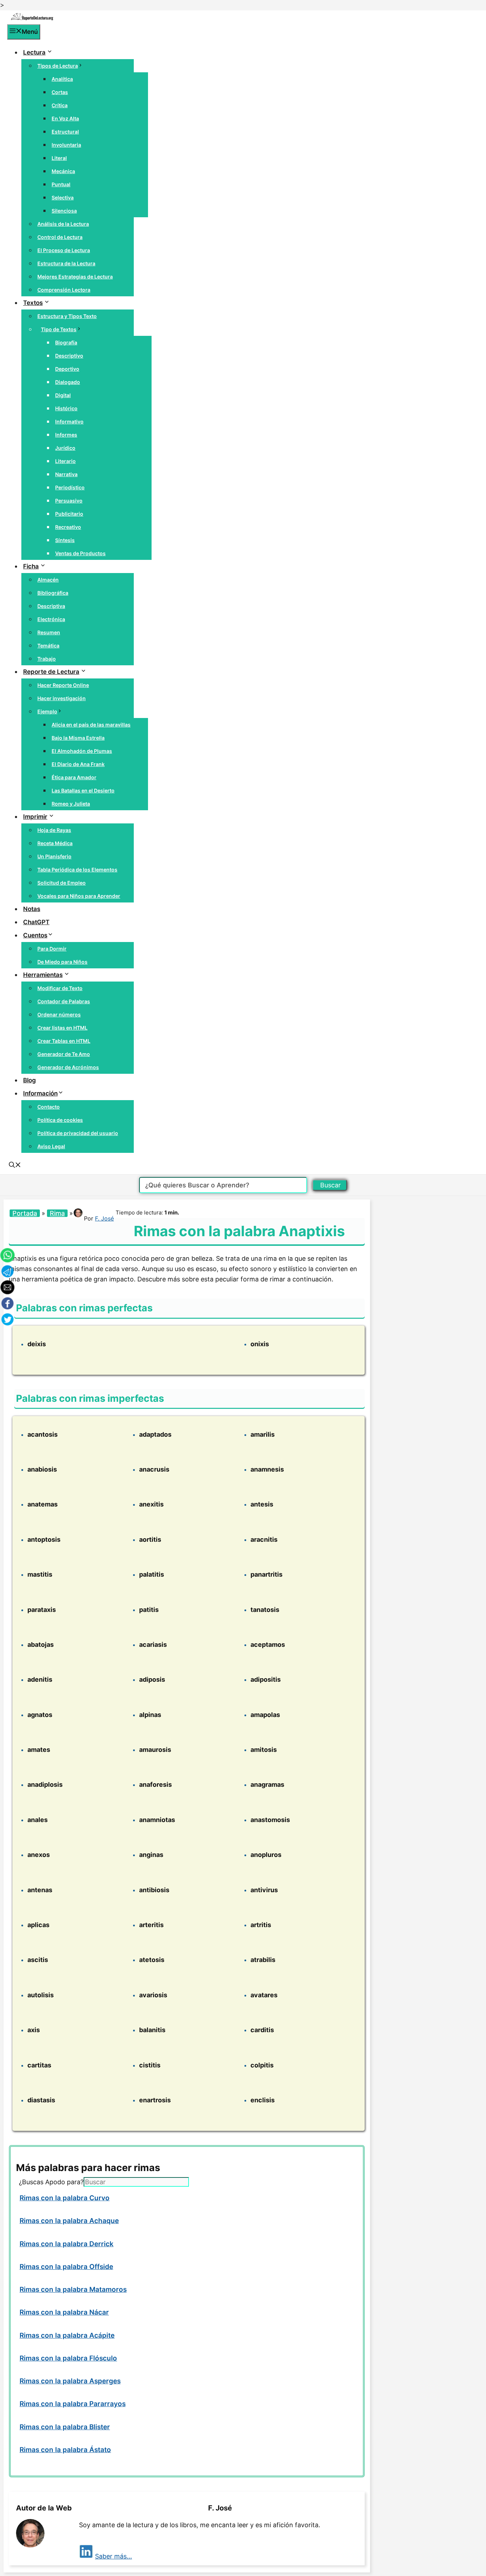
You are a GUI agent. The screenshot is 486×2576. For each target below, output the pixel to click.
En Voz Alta (65, 118)
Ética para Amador (74, 777)
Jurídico (65, 448)
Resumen (49, 632)
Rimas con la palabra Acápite (67, 2335)
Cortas (60, 92)
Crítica (60, 105)
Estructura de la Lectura (66, 263)
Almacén (48, 580)
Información (40, 1093)
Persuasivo (69, 501)
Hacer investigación (62, 698)
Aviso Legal (51, 1146)
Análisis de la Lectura (63, 224)
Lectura (34, 52)
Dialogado (68, 382)
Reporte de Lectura (51, 672)
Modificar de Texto (60, 988)
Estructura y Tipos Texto (67, 316)
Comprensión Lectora (64, 290)
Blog (30, 1080)
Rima (57, 1213)
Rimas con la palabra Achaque (69, 2221)
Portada (25, 1213)
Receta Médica (55, 843)
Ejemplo (47, 711)
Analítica (62, 79)
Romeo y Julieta (71, 804)
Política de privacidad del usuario (78, 1133)
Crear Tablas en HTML (64, 1041)
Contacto (49, 1107)
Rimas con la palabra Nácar (64, 2312)
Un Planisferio (54, 856)
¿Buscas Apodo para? (51, 2182)
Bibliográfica (53, 593)
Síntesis (65, 540)
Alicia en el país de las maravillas (91, 725)
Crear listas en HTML (62, 1028)
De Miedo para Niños (62, 962)
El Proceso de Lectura (64, 250)
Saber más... (113, 2556)
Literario (65, 461)
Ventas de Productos (80, 553)
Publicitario (69, 514)
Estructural (65, 132)
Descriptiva (51, 606)
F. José (104, 1218)
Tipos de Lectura (58, 66)
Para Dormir (52, 949)
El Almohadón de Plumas (82, 751)
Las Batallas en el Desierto (83, 790)
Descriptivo (69, 356)
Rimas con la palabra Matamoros (73, 2289)
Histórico (66, 408)
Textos (33, 303)
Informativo (69, 421)
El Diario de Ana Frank (78, 764)
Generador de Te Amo (64, 1054)
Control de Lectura (60, 237)
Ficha (31, 566)
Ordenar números (59, 1014)
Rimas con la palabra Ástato (65, 2450)
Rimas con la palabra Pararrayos (73, 2404)
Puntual (61, 184)
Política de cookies (60, 1120)
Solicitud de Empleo (62, 883)
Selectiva (63, 197)
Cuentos (35, 935)
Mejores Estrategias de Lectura (75, 277)
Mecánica (63, 171)
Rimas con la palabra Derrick (67, 2244)
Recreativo (68, 527)
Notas (32, 909)
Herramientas (43, 975)
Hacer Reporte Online (63, 685)
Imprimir (35, 817)
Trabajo (47, 659)
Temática (48, 646)
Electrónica (51, 619)
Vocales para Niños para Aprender (79, 896)
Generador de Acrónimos (68, 1067)
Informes (66, 435)
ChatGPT (36, 922)
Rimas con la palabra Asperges (70, 2381)
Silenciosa (64, 211)
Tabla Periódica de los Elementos (77, 870)
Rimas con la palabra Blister (65, 2427)
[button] (15, 1166)
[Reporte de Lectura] (32, 19)
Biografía (66, 342)
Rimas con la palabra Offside (66, 2267)
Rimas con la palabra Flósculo (68, 2358)
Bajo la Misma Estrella (78, 738)
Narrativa (66, 474)
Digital (63, 395)
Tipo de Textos (59, 329)
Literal (59, 158)
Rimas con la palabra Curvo (65, 2198)
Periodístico (70, 487)
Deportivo (67, 369)
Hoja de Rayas (54, 830)
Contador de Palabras (64, 1001)
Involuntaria (66, 145)
